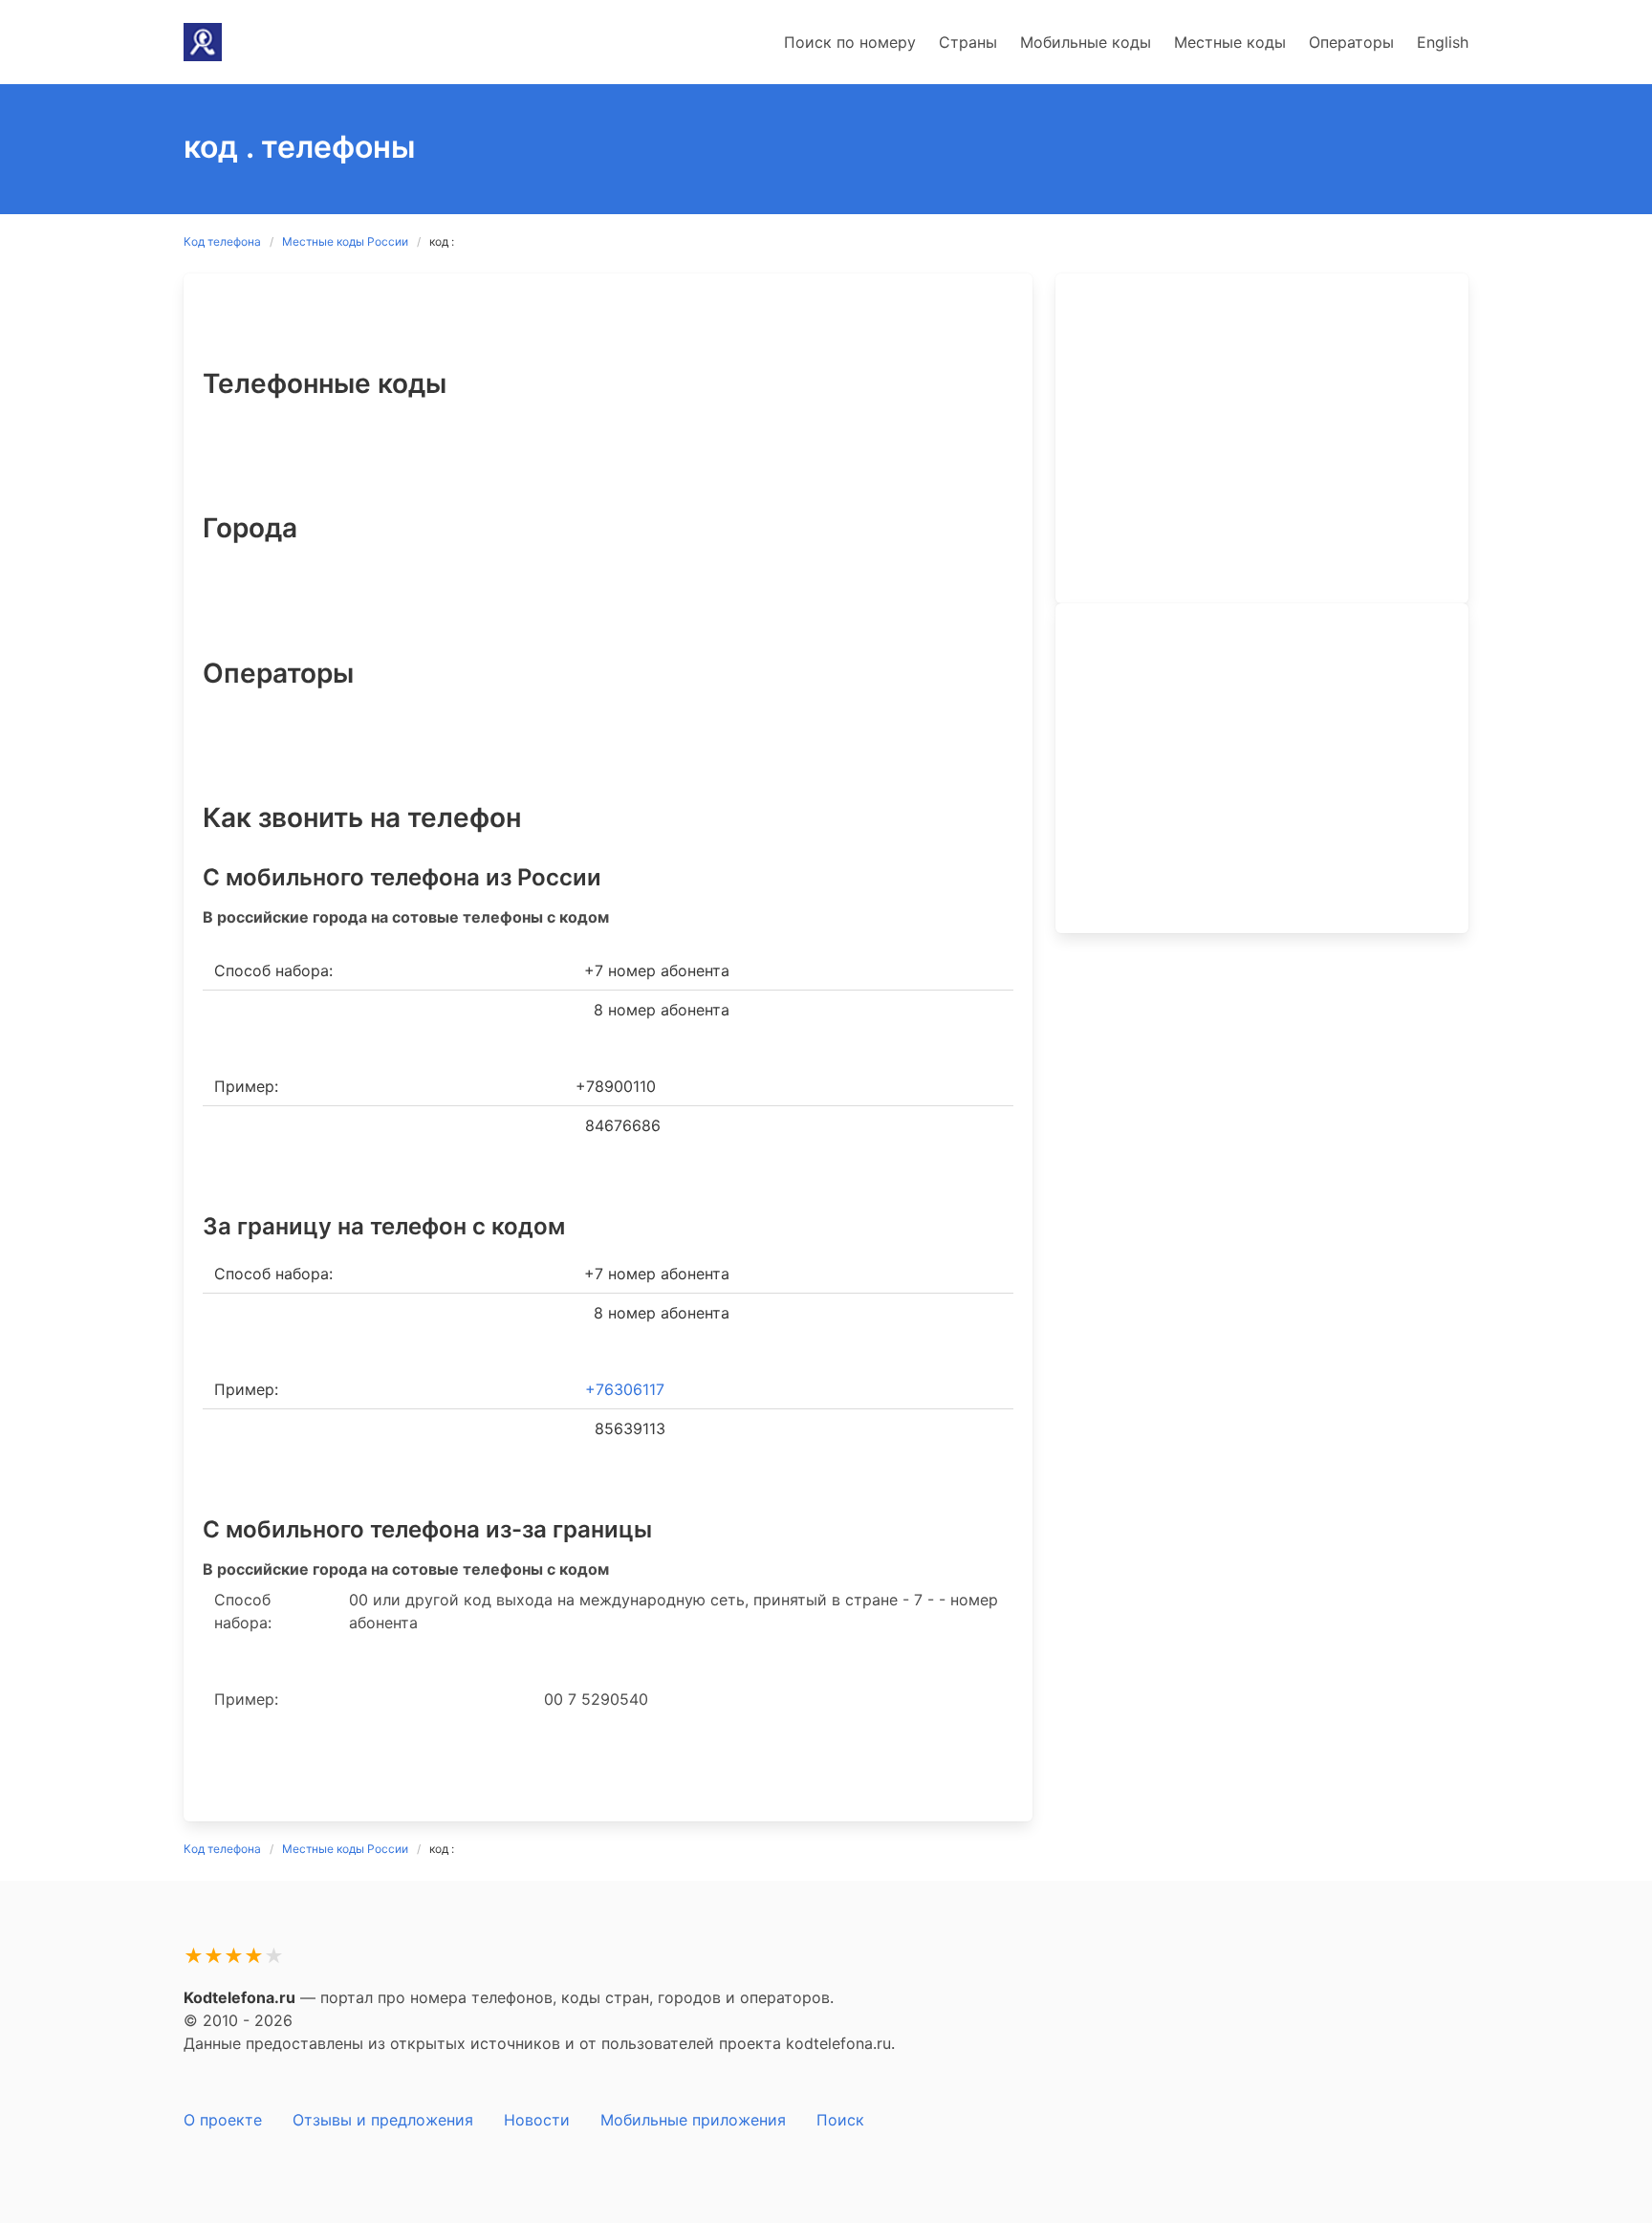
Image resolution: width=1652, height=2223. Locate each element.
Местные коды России (345, 241)
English (1443, 42)
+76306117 (625, 1389)
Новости (537, 2120)
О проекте (223, 2120)
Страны (968, 42)
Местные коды (1230, 42)
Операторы (1351, 42)
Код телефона (222, 241)
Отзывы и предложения (383, 2120)
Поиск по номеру (850, 42)
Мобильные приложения (693, 2120)
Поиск (840, 2120)
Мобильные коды (1086, 42)
